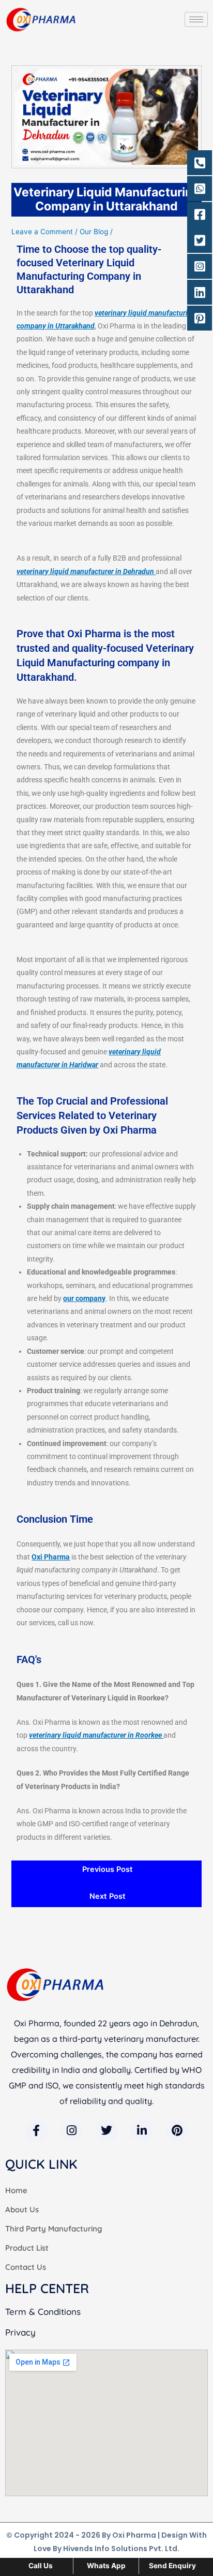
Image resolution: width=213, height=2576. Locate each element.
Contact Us (26, 2267)
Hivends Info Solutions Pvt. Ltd (120, 2549)
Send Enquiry (172, 2566)
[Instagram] (71, 2130)
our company (84, 1298)
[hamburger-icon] (196, 19)
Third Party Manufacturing (54, 2229)
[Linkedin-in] (142, 2130)
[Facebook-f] (36, 2130)
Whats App (106, 2566)
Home (16, 2190)
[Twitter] (106, 2130)
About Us (22, 2209)
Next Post (108, 1896)
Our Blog (94, 232)
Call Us (41, 2566)
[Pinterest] (177, 2130)
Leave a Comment (42, 232)
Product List (27, 2248)
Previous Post (108, 1869)
